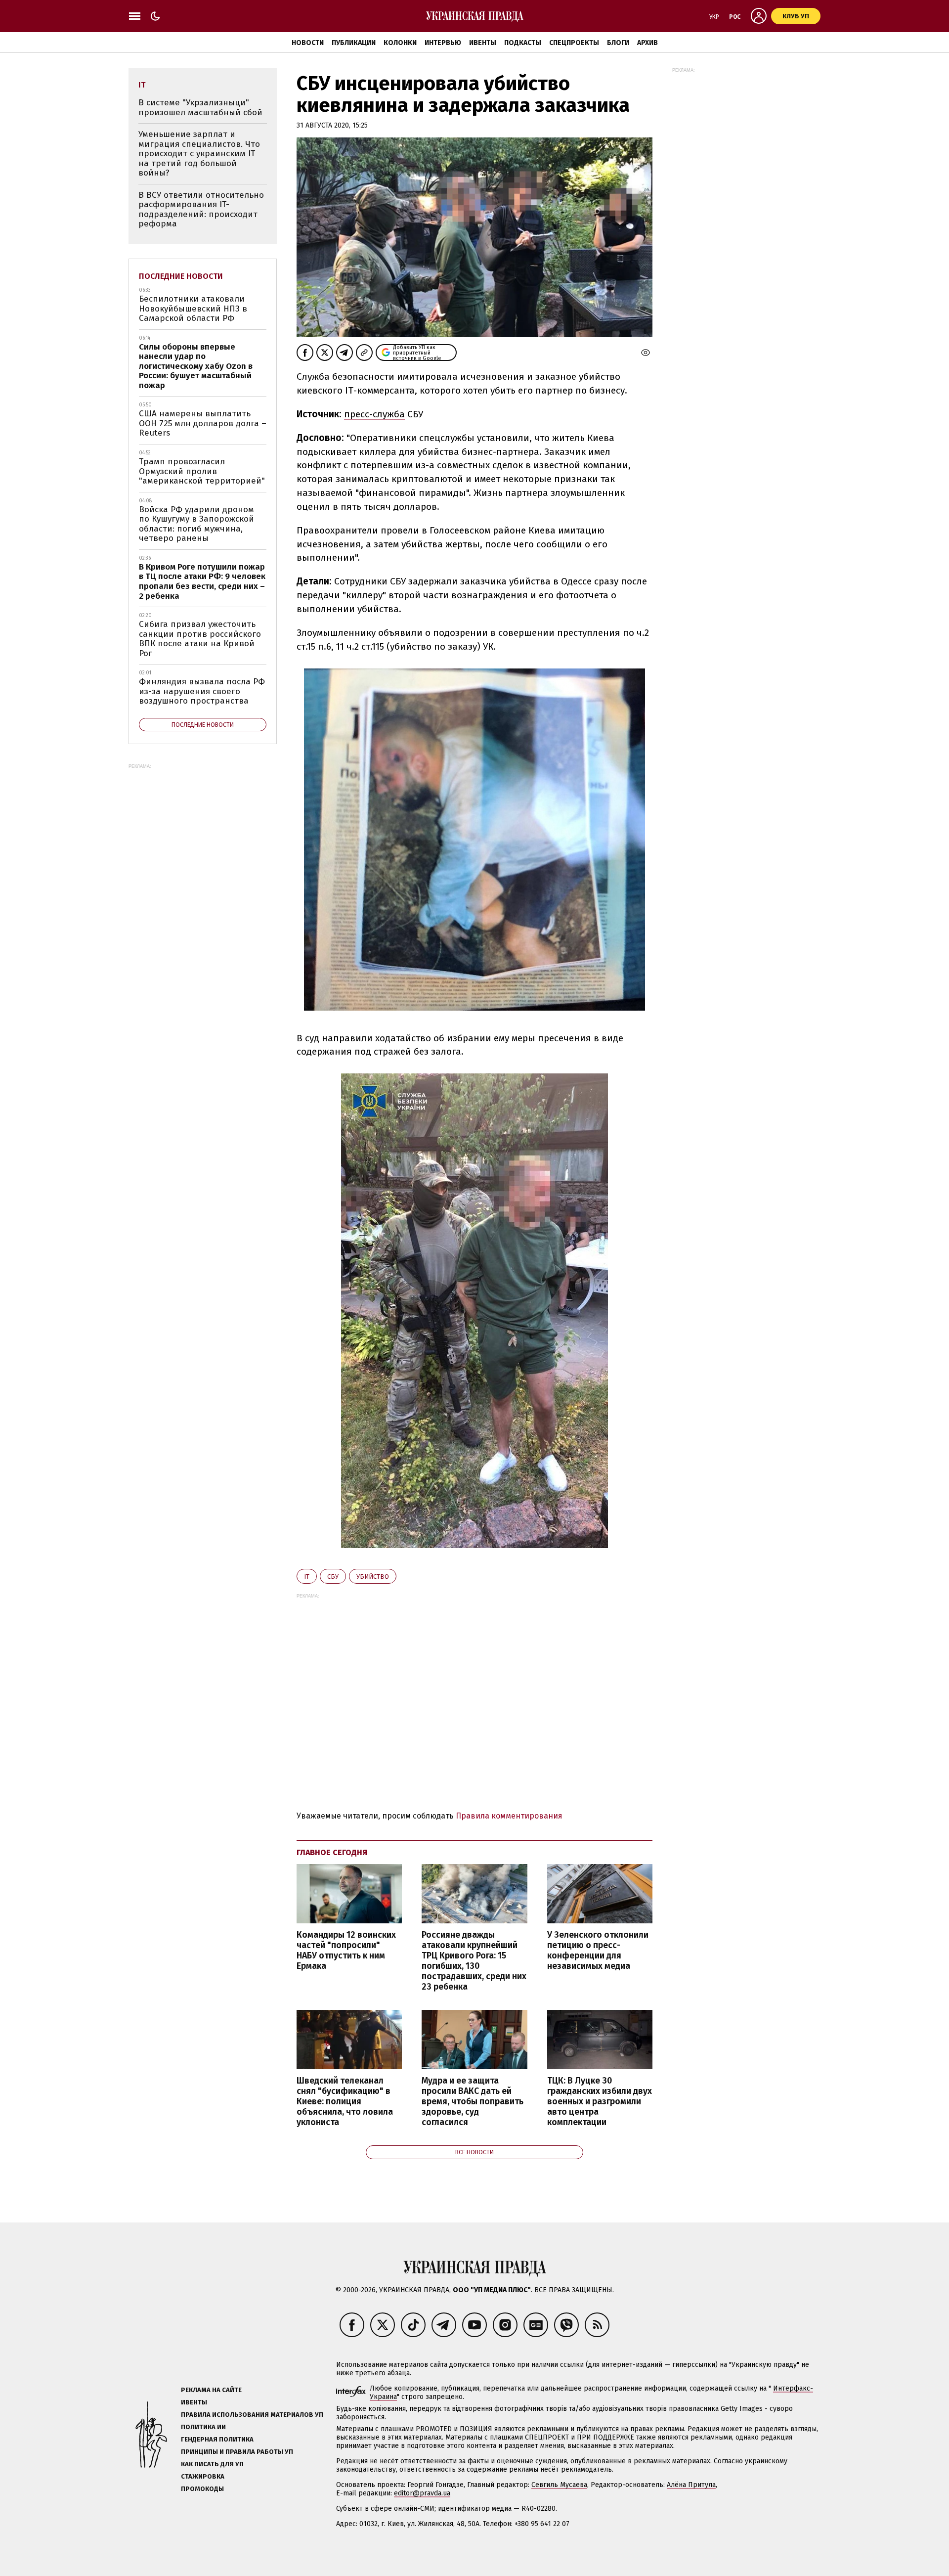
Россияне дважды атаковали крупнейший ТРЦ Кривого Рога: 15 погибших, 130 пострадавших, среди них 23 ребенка (474, 1961)
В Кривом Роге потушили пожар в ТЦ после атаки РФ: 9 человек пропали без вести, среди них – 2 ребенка (202, 581)
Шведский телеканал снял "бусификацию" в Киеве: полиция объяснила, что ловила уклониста (345, 2102)
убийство (373, 1577)
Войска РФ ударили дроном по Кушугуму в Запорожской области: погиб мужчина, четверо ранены (196, 524)
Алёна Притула (691, 2485)
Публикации (354, 43)
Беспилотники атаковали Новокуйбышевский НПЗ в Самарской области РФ (193, 309)
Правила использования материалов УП (252, 2415)
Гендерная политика (217, 2439)
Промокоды (202, 2489)
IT (307, 1577)
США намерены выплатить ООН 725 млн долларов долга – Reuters (203, 423)
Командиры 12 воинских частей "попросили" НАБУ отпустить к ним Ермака (346, 1951)
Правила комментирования (509, 1816)
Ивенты (483, 43)
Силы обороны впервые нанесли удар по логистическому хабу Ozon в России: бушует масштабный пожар (196, 366)
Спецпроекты (574, 43)
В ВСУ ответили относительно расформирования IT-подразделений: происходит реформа (201, 210)
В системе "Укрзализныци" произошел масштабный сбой (200, 108)
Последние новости (181, 276)
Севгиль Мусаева (559, 2485)
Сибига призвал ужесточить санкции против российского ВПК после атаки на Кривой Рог (200, 639)
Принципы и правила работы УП (237, 2452)
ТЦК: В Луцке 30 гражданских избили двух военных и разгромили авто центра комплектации (600, 2102)
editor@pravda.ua (422, 2493)
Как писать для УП (212, 2464)
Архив (647, 43)
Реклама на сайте (211, 2390)
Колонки (400, 43)
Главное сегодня (332, 1852)
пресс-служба (374, 414)
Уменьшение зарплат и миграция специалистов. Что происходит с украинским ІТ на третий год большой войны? (199, 154)
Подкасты (523, 43)
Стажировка (203, 2476)
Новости (308, 43)
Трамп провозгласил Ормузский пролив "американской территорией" (202, 471)
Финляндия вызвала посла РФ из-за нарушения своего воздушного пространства (202, 691)
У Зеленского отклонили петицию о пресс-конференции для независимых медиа (598, 1951)
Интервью (443, 43)
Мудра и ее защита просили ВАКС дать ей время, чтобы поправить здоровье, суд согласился (473, 2102)
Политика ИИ (203, 2427)
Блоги (618, 43)
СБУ (333, 1577)
